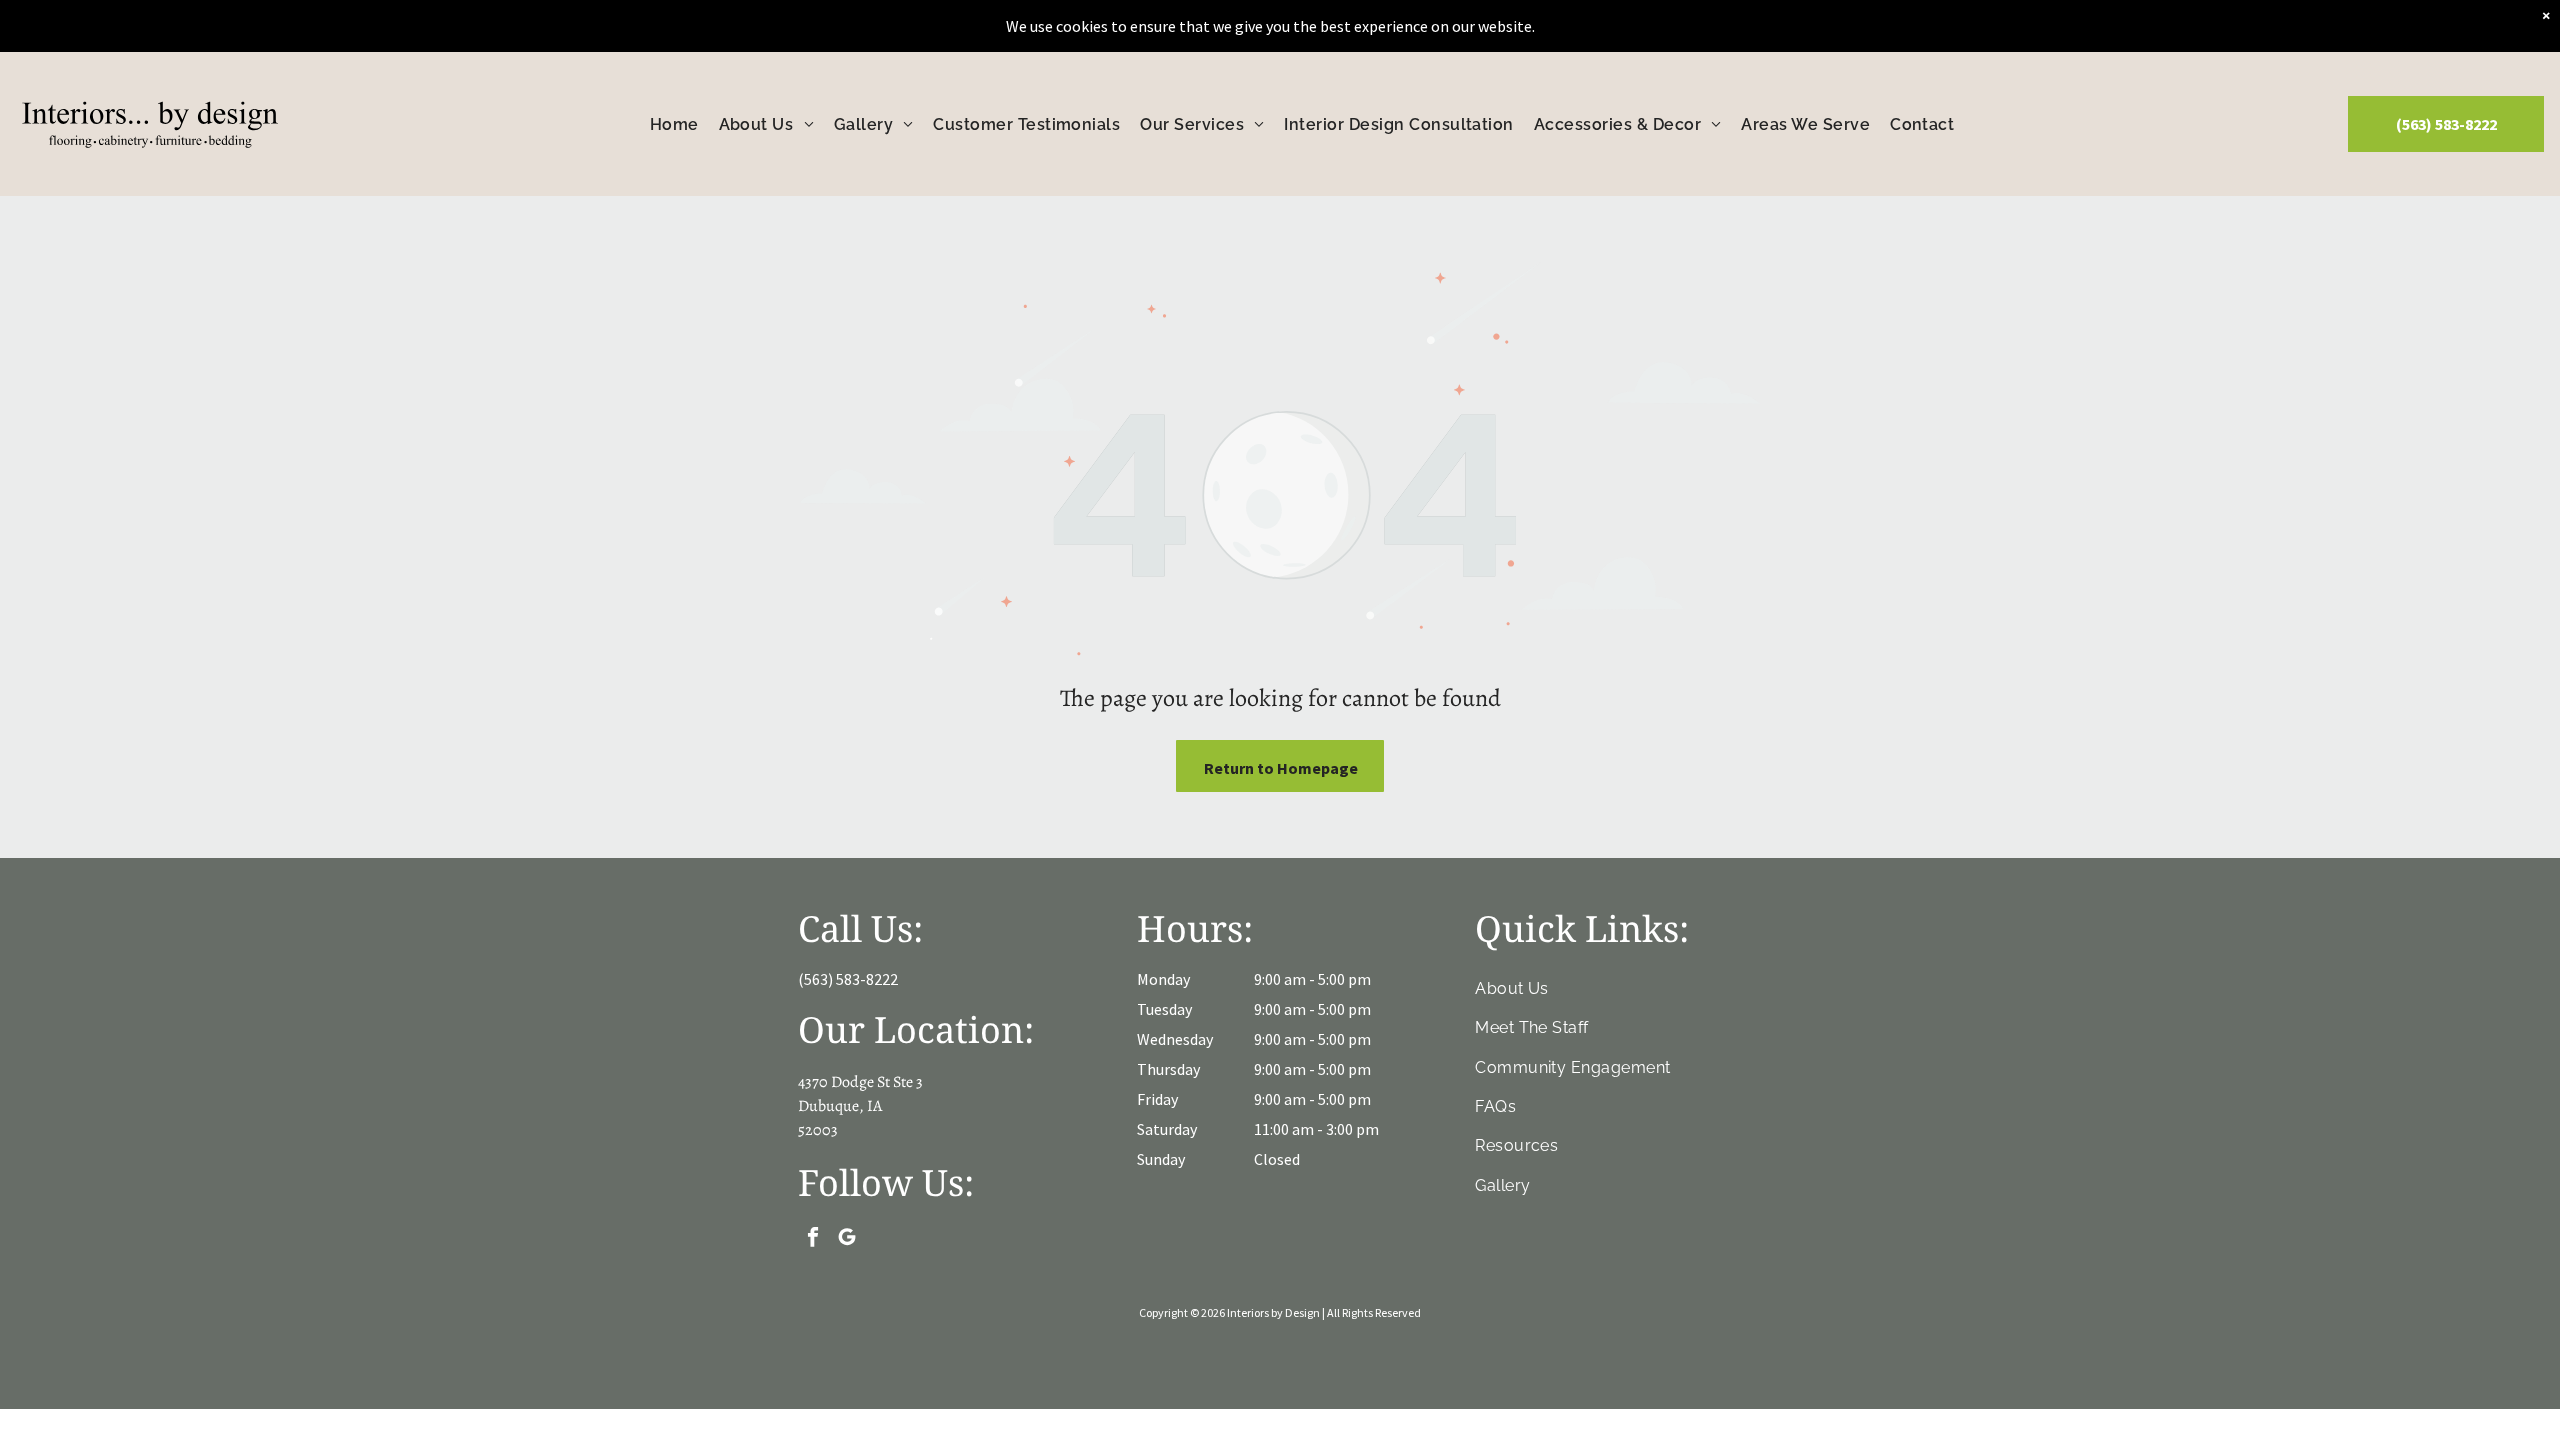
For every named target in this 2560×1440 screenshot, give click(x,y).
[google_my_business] (846, 1240)
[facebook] (812, 1240)
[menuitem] (674, 123)
